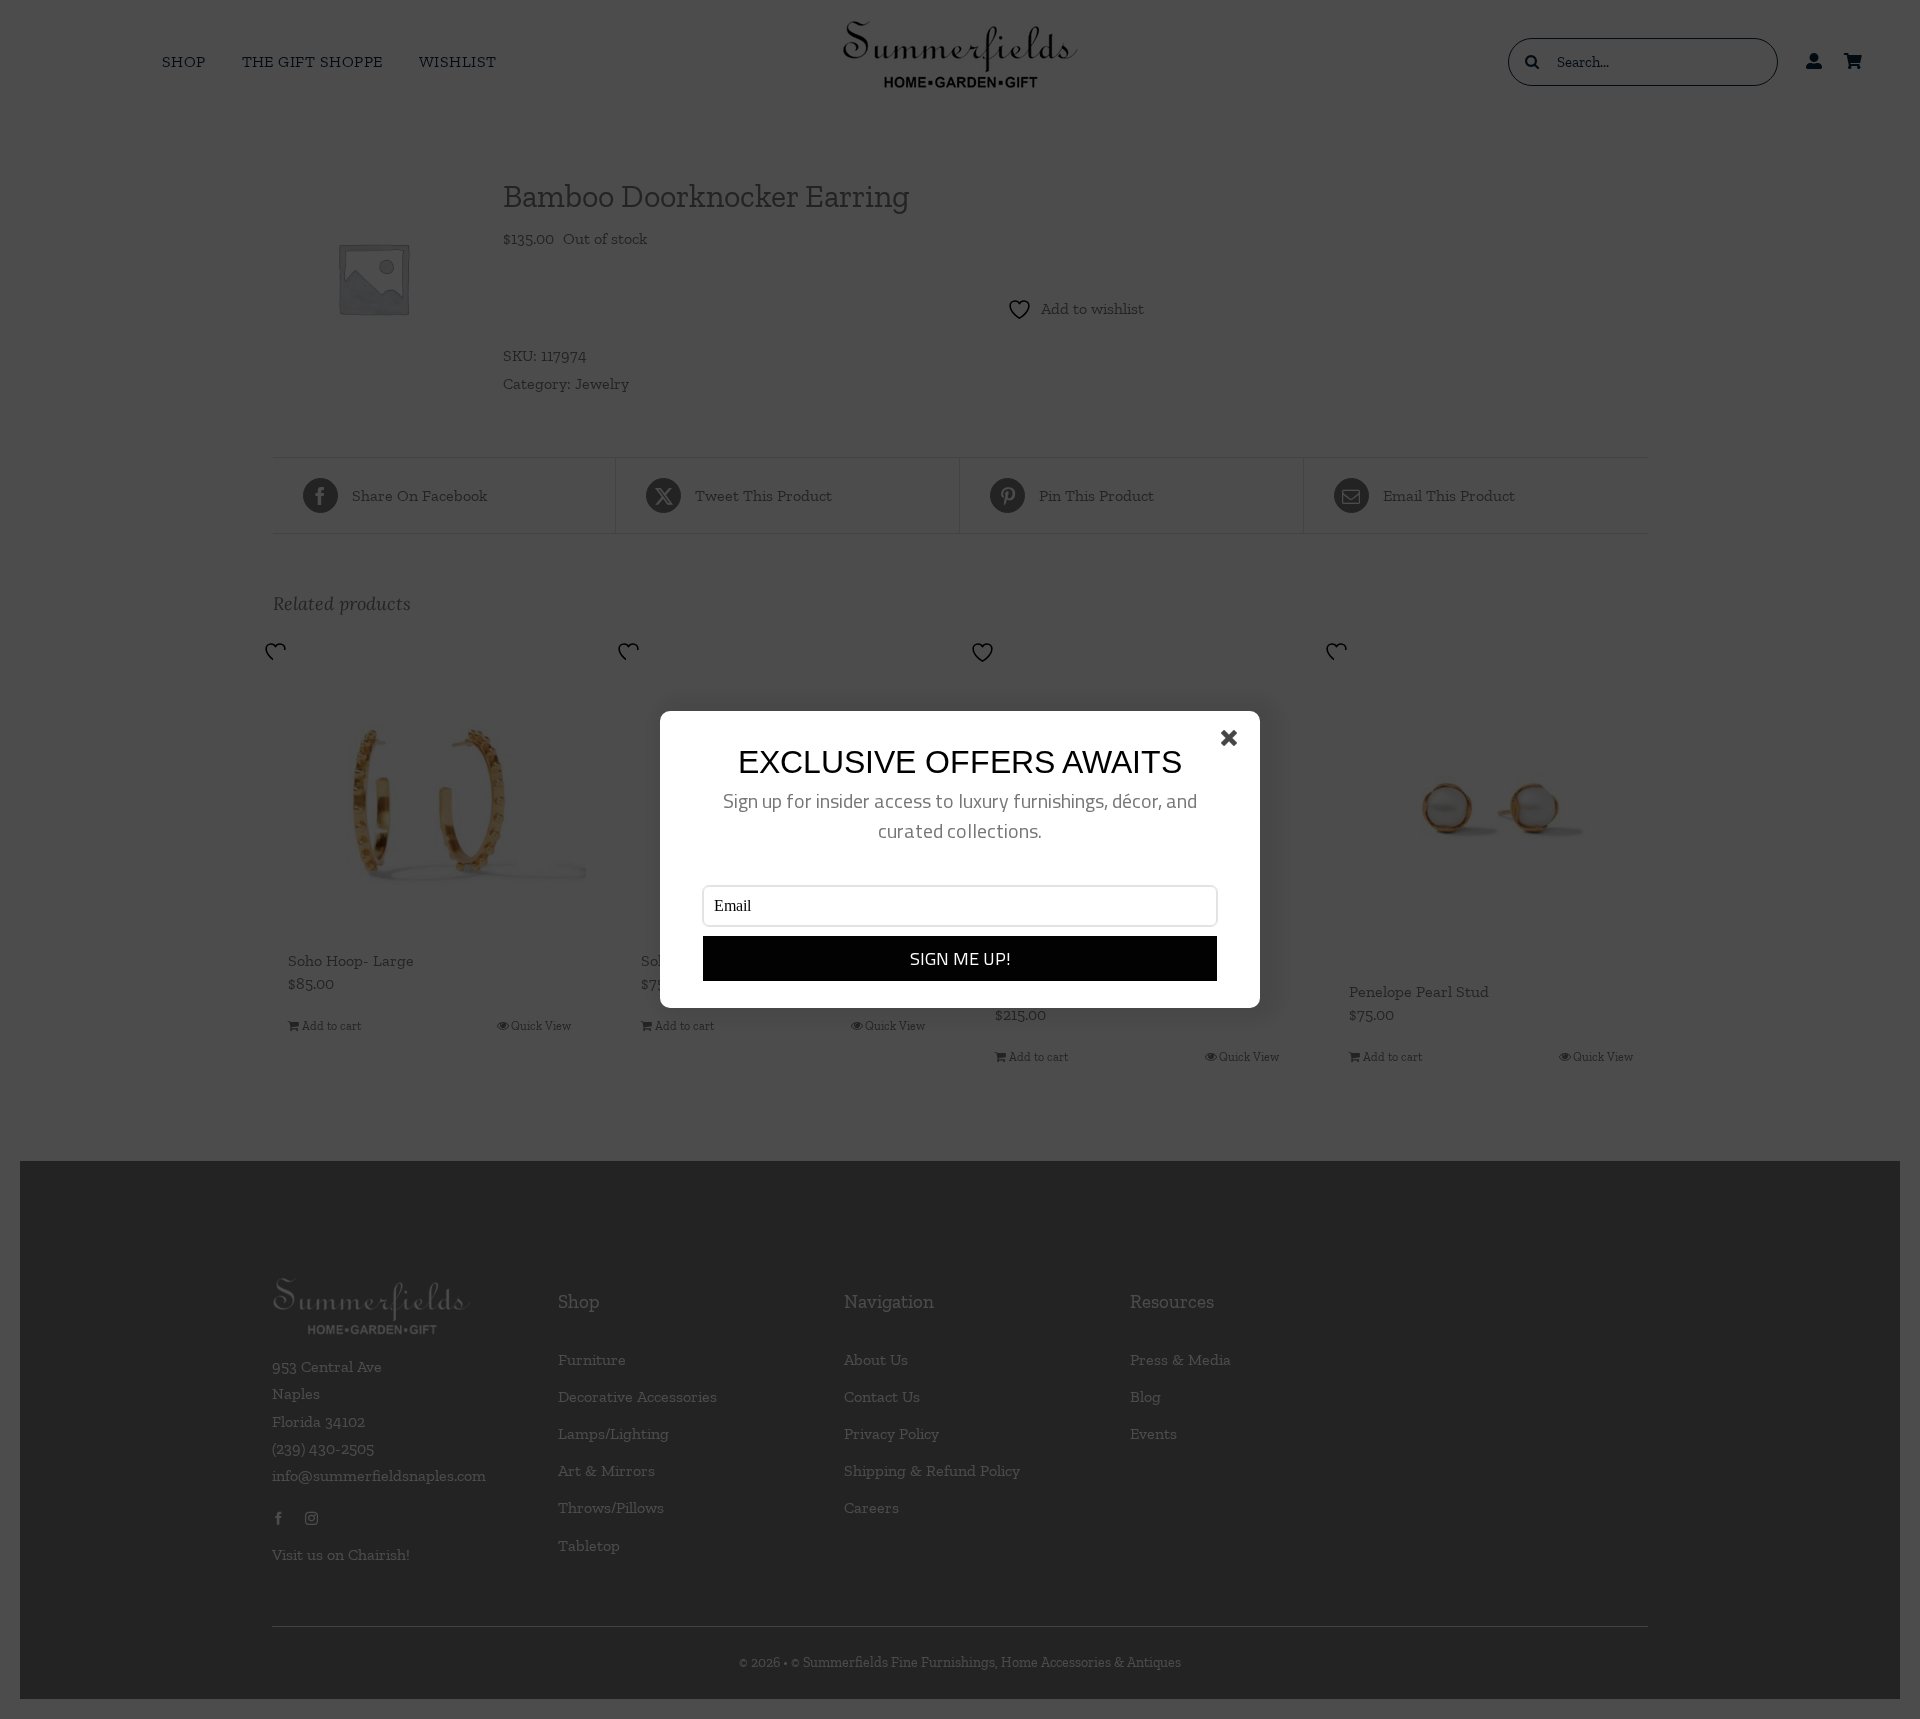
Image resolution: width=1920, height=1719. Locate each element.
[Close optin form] (1233, 742)
